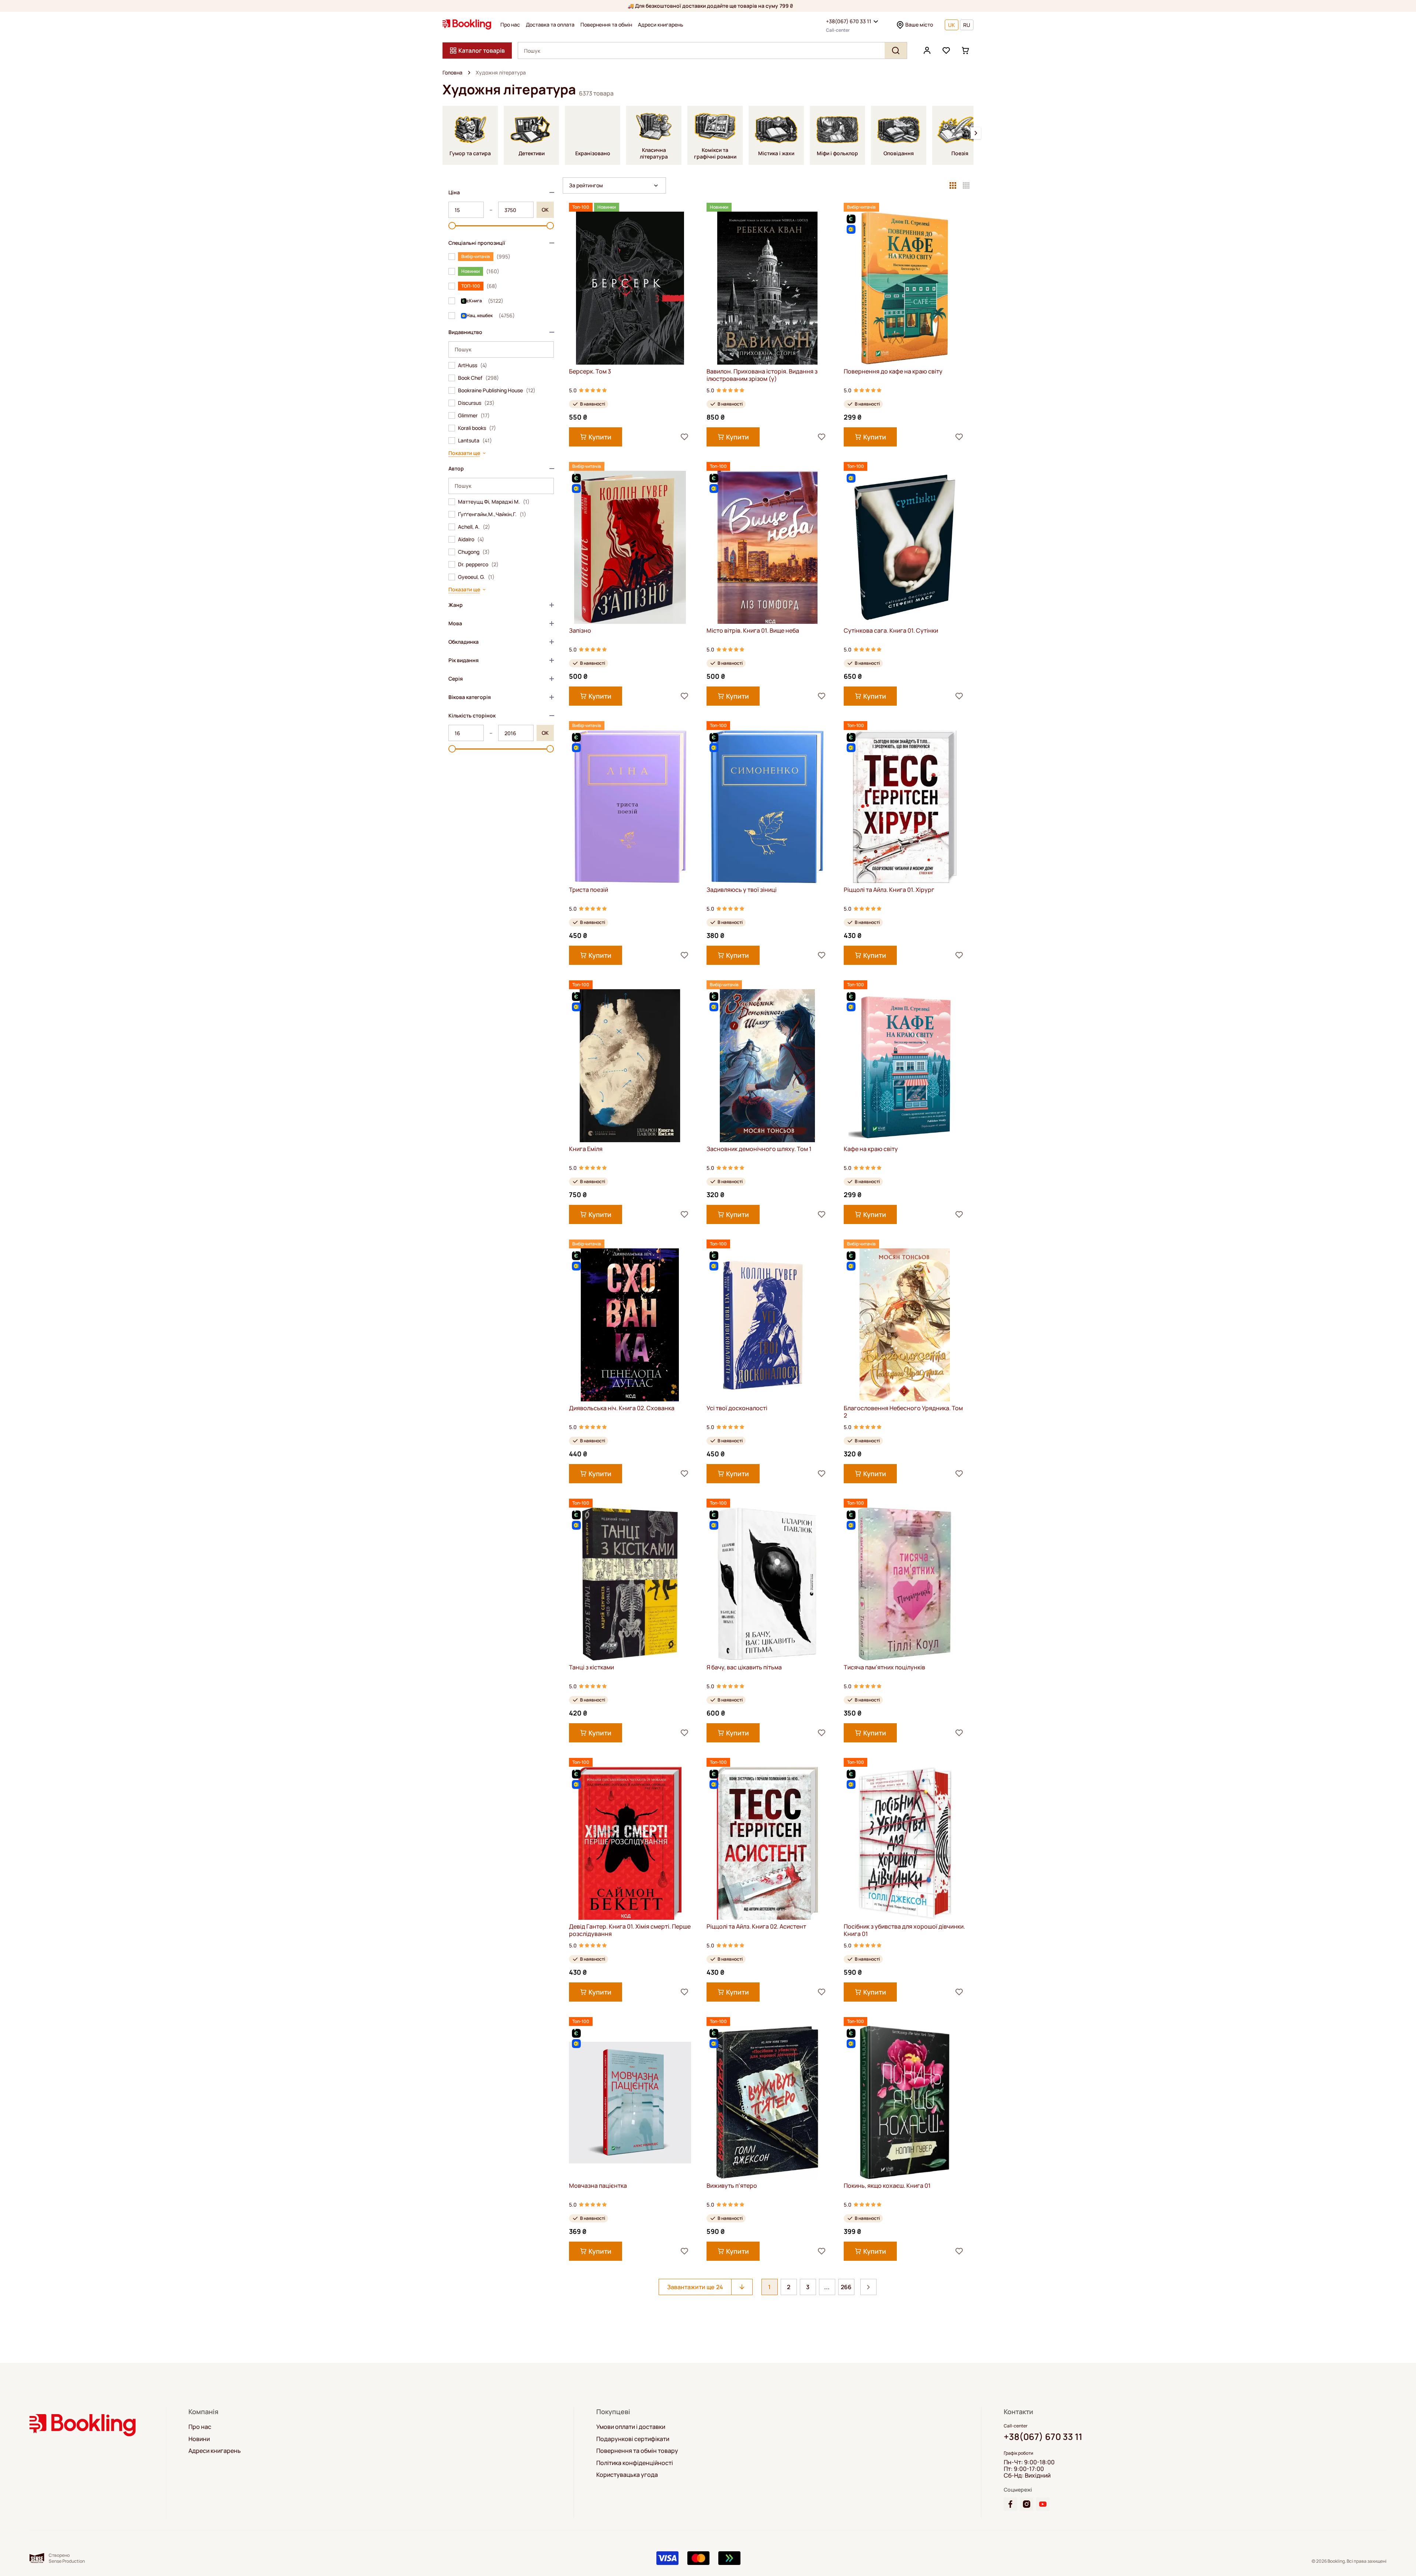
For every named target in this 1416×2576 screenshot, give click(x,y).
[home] (469, 73)
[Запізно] (630, 547)
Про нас (510, 25)
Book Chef (478, 378)
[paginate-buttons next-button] (868, 2287)
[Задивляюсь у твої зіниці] (768, 806)
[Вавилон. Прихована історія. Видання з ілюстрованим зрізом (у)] (768, 288)
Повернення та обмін (606, 25)
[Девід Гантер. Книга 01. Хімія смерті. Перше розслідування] (630, 1843)
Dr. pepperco (478, 564)
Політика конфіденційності (635, 2463)
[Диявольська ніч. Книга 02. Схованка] (630, 1325)
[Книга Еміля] (630, 1066)
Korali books (477, 428)
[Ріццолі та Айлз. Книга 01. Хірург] (905, 806)
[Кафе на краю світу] (905, 1066)
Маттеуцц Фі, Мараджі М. (494, 502)
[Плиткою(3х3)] (953, 185)
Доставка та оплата (550, 25)
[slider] (452, 226)
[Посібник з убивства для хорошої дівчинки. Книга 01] (905, 1843)
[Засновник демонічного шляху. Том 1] (768, 1066)
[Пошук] (896, 51)
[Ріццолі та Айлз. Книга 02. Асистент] (768, 1843)
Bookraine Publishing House (497, 390)
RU (967, 25)
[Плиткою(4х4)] (966, 185)
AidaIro (471, 539)
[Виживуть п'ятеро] (768, 2102)
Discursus (476, 403)
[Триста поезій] (630, 806)
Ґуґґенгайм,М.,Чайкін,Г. (492, 514)
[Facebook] (1010, 2504)
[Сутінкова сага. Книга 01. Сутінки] (905, 547)
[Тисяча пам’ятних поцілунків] (905, 1584)
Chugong (474, 552)
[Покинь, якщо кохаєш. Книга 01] (905, 2102)
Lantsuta (475, 441)
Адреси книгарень (661, 25)
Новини (199, 2439)
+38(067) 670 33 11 (849, 21)
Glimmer (474, 416)
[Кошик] (965, 51)
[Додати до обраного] (684, 437)
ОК (545, 210)
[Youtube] (1043, 2504)
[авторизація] (927, 51)
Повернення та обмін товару (637, 2451)
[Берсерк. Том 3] (630, 288)
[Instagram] (1027, 2504)
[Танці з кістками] (630, 1584)
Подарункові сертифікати (633, 2439)
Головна (452, 73)
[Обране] (946, 51)
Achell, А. (474, 527)
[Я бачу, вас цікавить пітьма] (768, 1584)
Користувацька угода (627, 2475)
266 (846, 2287)
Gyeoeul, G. (476, 577)
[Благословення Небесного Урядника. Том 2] (905, 1325)
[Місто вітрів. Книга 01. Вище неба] (768, 547)
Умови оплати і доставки (631, 2427)
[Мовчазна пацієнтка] (630, 2102)
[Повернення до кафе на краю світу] (905, 288)
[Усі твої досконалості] (768, 1325)
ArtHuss (473, 365)
